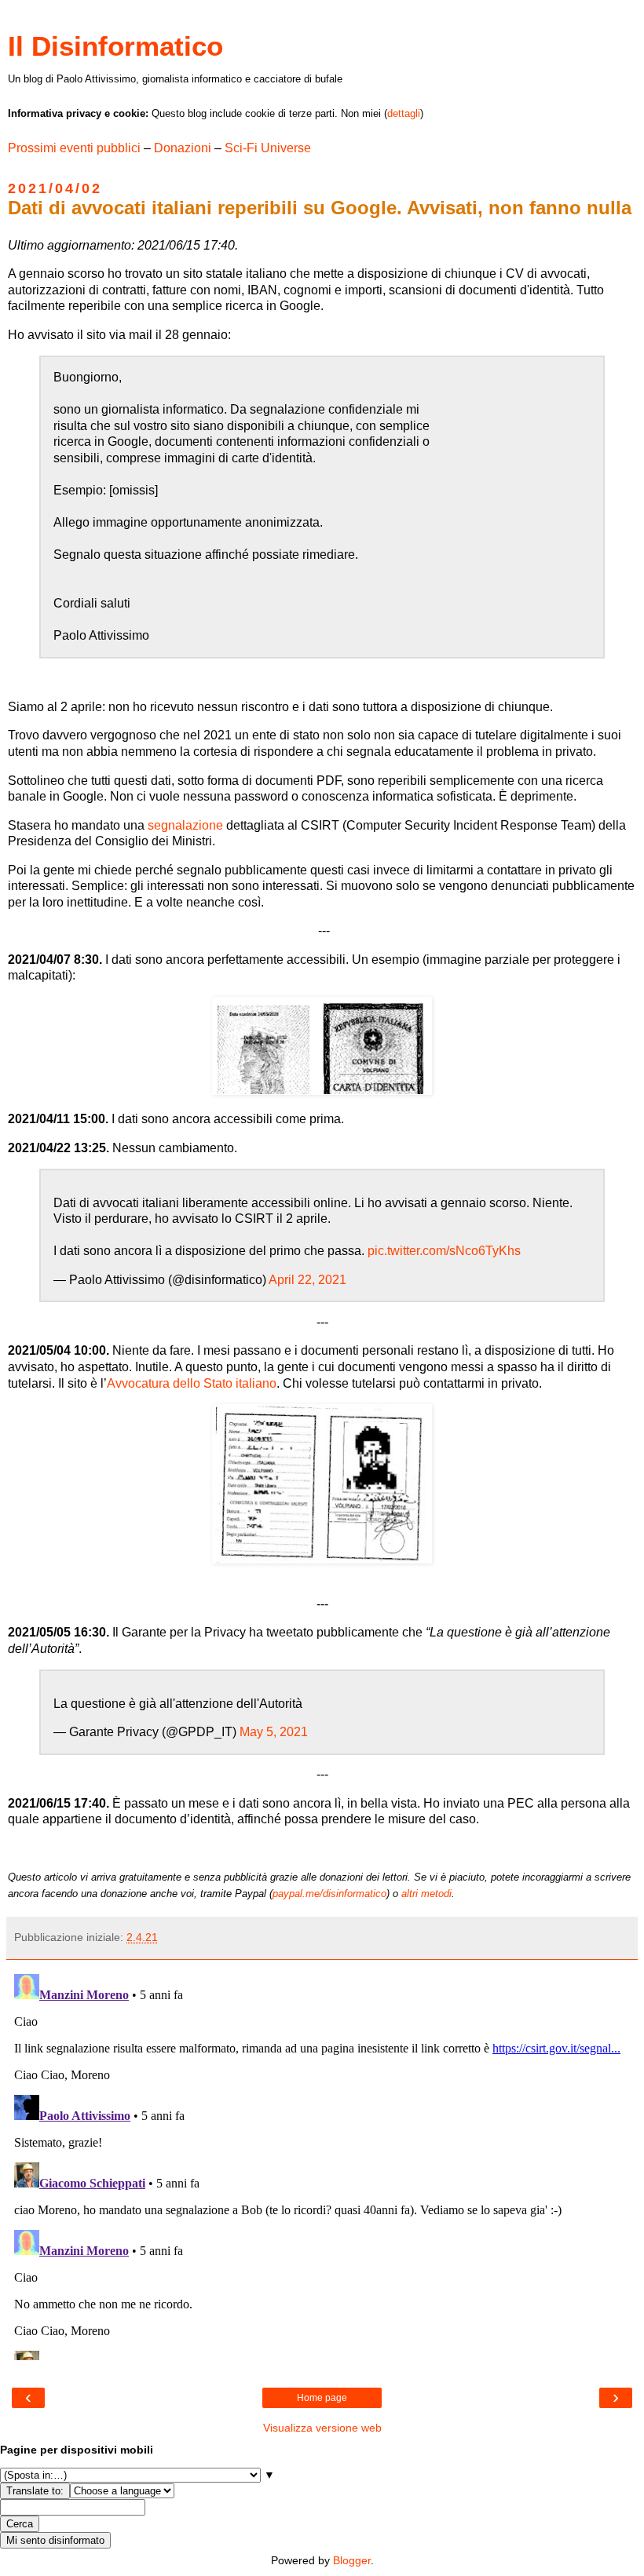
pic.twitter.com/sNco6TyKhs (444, 1251)
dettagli (404, 113)
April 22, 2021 (307, 1280)
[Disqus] (322, 2164)
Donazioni (183, 148)
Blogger (352, 2560)
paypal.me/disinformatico (329, 1894)
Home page (322, 2398)
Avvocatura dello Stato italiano (192, 1383)
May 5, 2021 (274, 1732)
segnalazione (185, 825)
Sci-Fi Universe (268, 148)
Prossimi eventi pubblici (74, 148)
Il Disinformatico (115, 46)
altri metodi (426, 1894)
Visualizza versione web (322, 2428)
